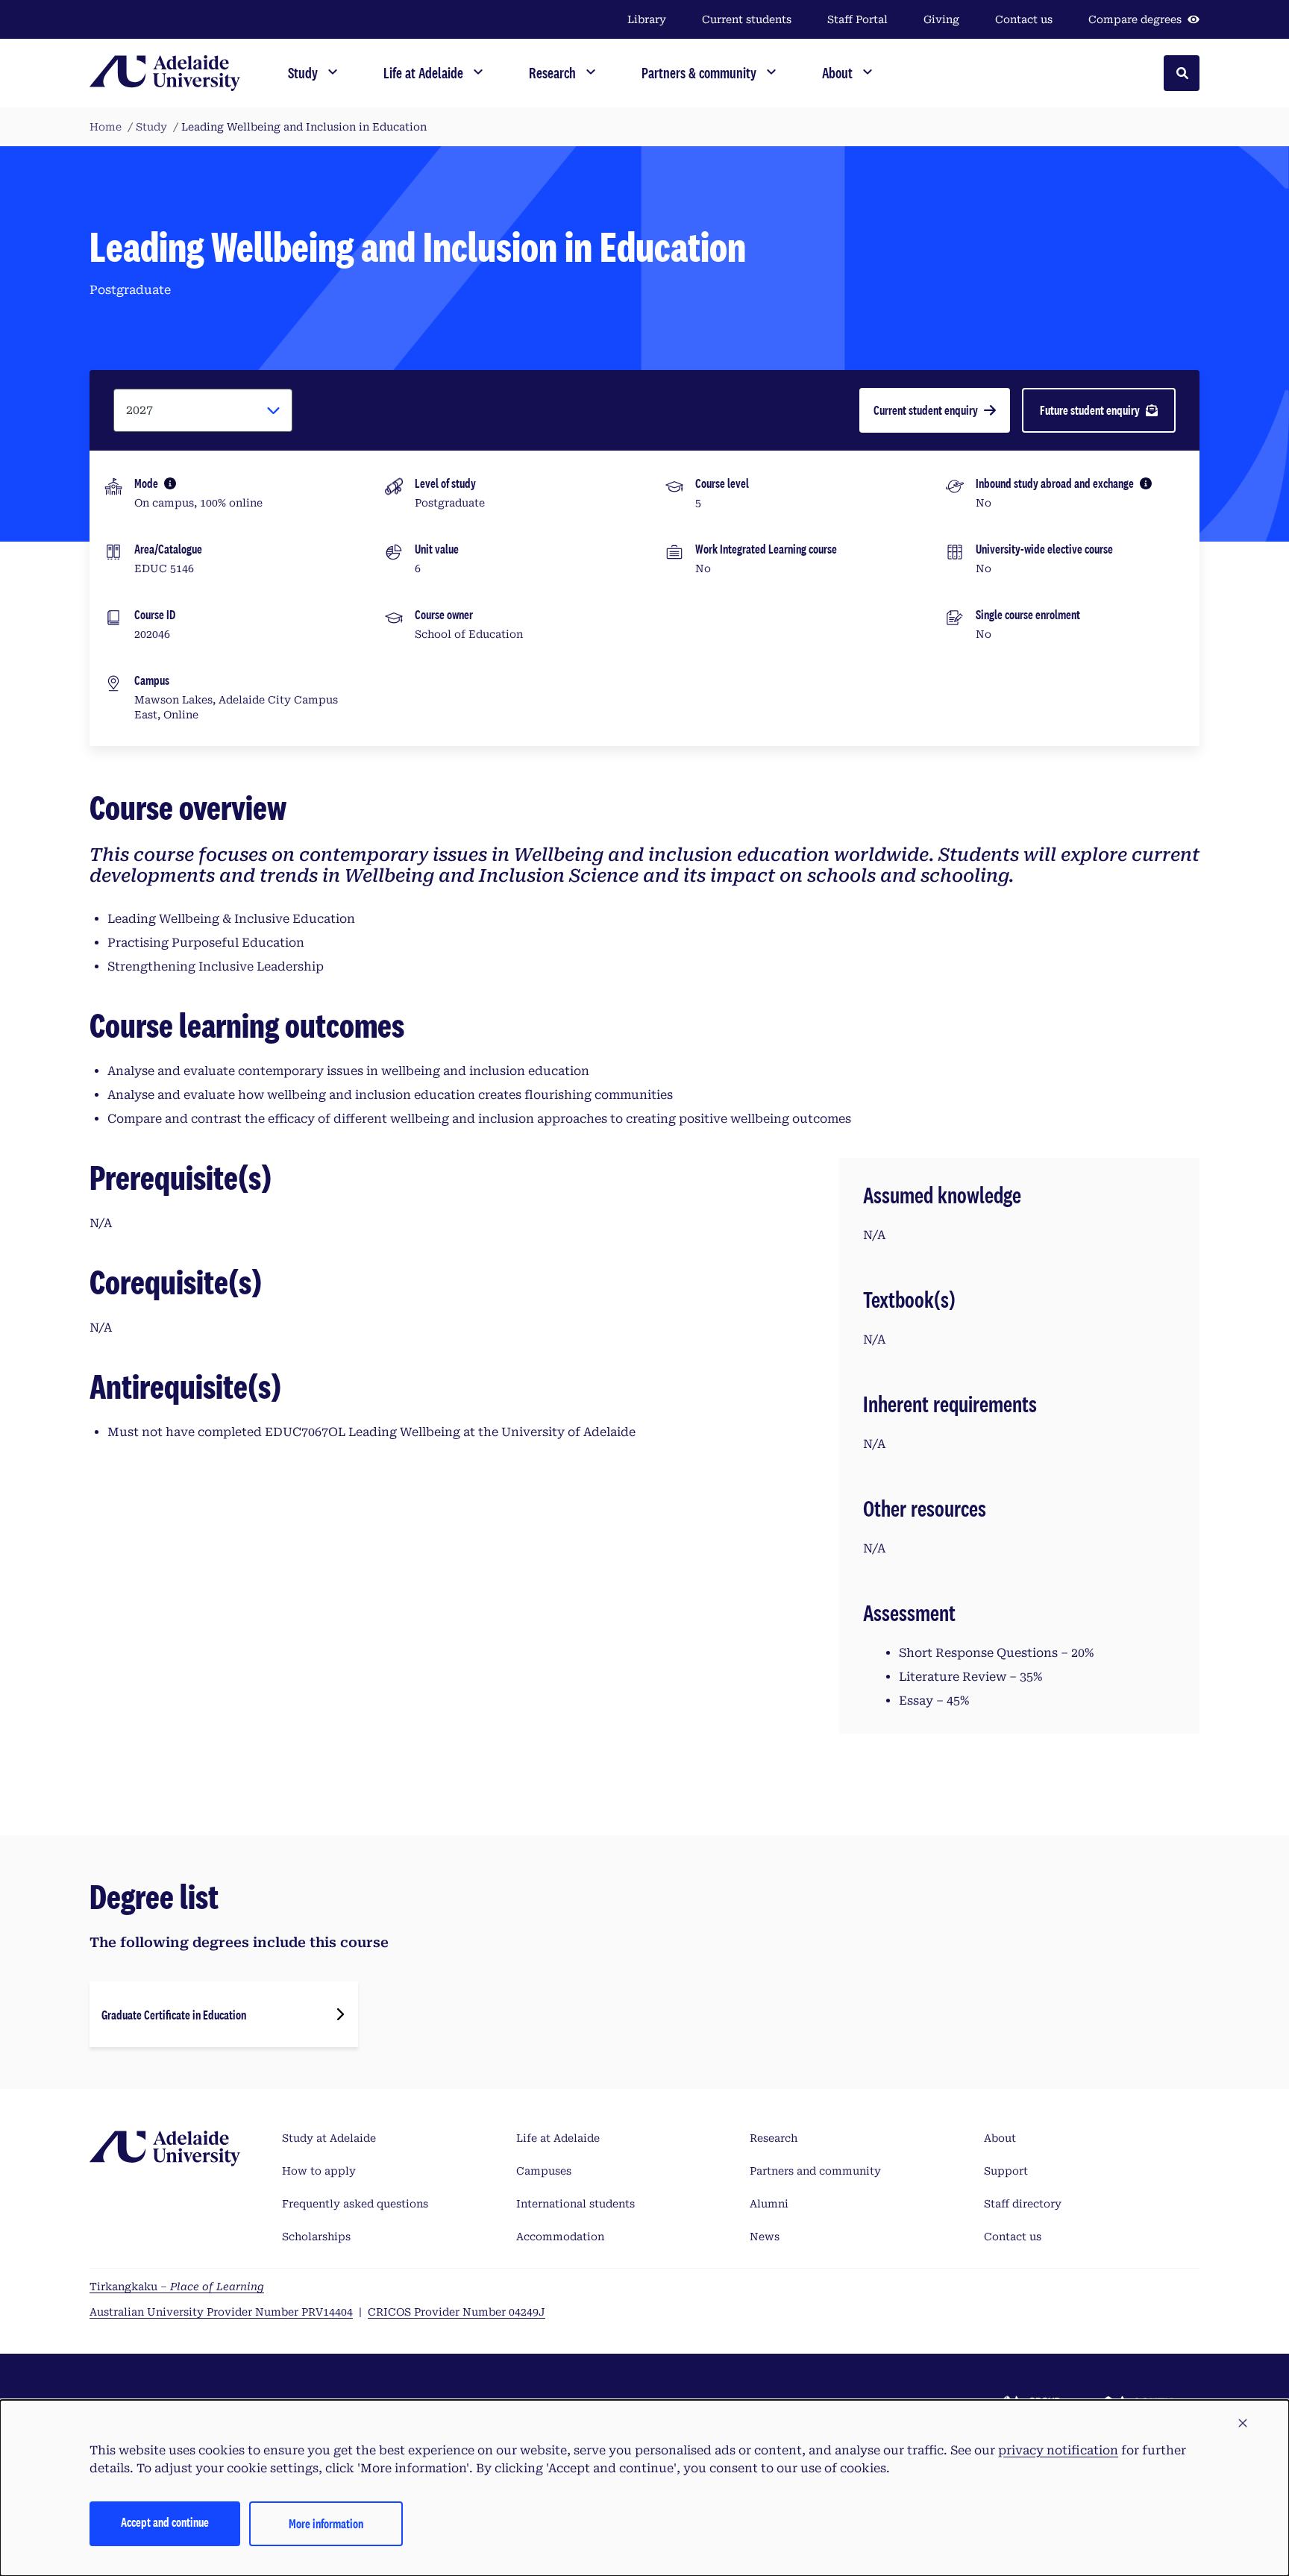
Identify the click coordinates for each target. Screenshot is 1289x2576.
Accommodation (560, 2237)
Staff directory (1023, 2204)
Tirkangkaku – (177, 2287)
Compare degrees (1135, 19)
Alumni (769, 2204)
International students (575, 2204)
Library (647, 19)
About (1000, 2138)
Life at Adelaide (558, 2138)
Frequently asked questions (355, 2204)
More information (326, 2523)
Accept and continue (165, 2522)
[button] (1243, 2424)
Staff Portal (857, 19)
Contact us (1024, 19)
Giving (941, 19)
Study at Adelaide (329, 2138)
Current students (747, 19)
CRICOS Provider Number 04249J (457, 2312)
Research (774, 2138)
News (765, 2237)
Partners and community (815, 2171)
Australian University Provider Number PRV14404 (221, 2312)
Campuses (544, 2171)
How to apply (319, 2171)
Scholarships (316, 2237)
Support (1006, 2171)
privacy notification (1058, 2450)
